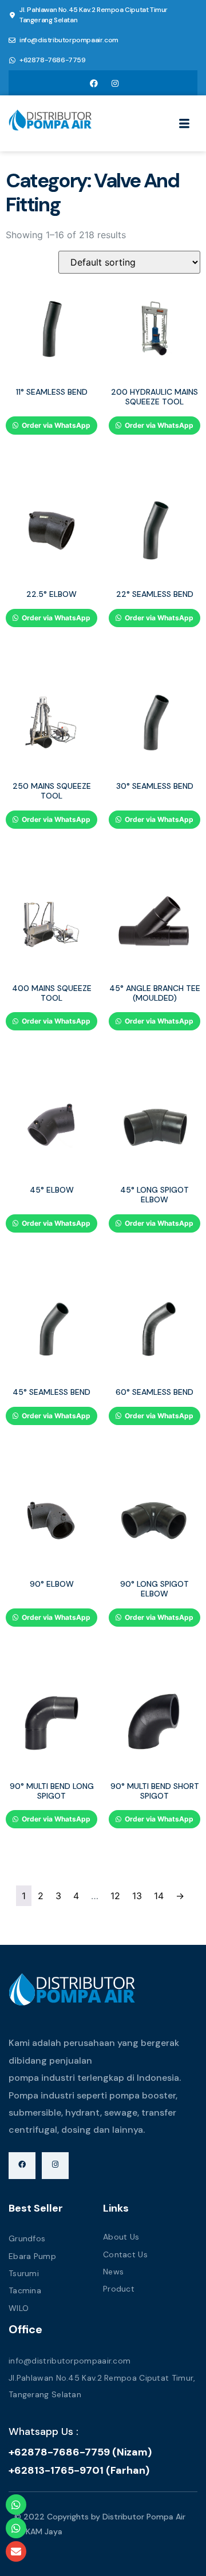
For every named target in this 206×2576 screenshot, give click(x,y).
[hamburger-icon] (185, 125)
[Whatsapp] (16, 2505)
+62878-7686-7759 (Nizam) (80, 2452)
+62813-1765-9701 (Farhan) (79, 2470)
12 (115, 1896)
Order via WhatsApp (55, 425)
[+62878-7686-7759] (12, 61)
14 (159, 1896)
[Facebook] (94, 83)
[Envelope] (16, 2551)
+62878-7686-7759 (53, 60)
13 (137, 1896)
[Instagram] (115, 83)
